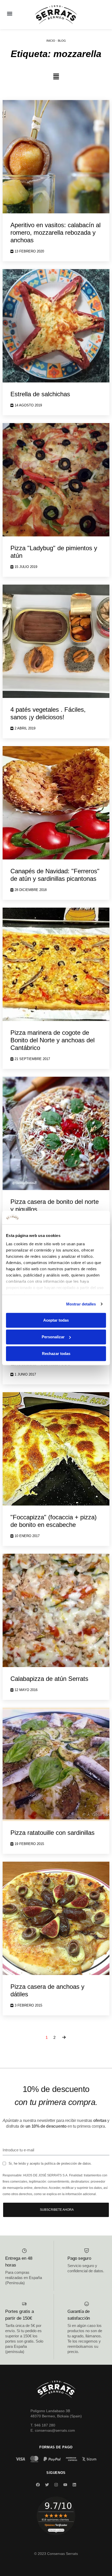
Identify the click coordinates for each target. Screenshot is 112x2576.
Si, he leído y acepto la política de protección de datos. (50, 2163)
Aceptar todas (56, 1320)
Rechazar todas (56, 1354)
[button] (10, 13)
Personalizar (53, 1337)
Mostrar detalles (81, 1304)
